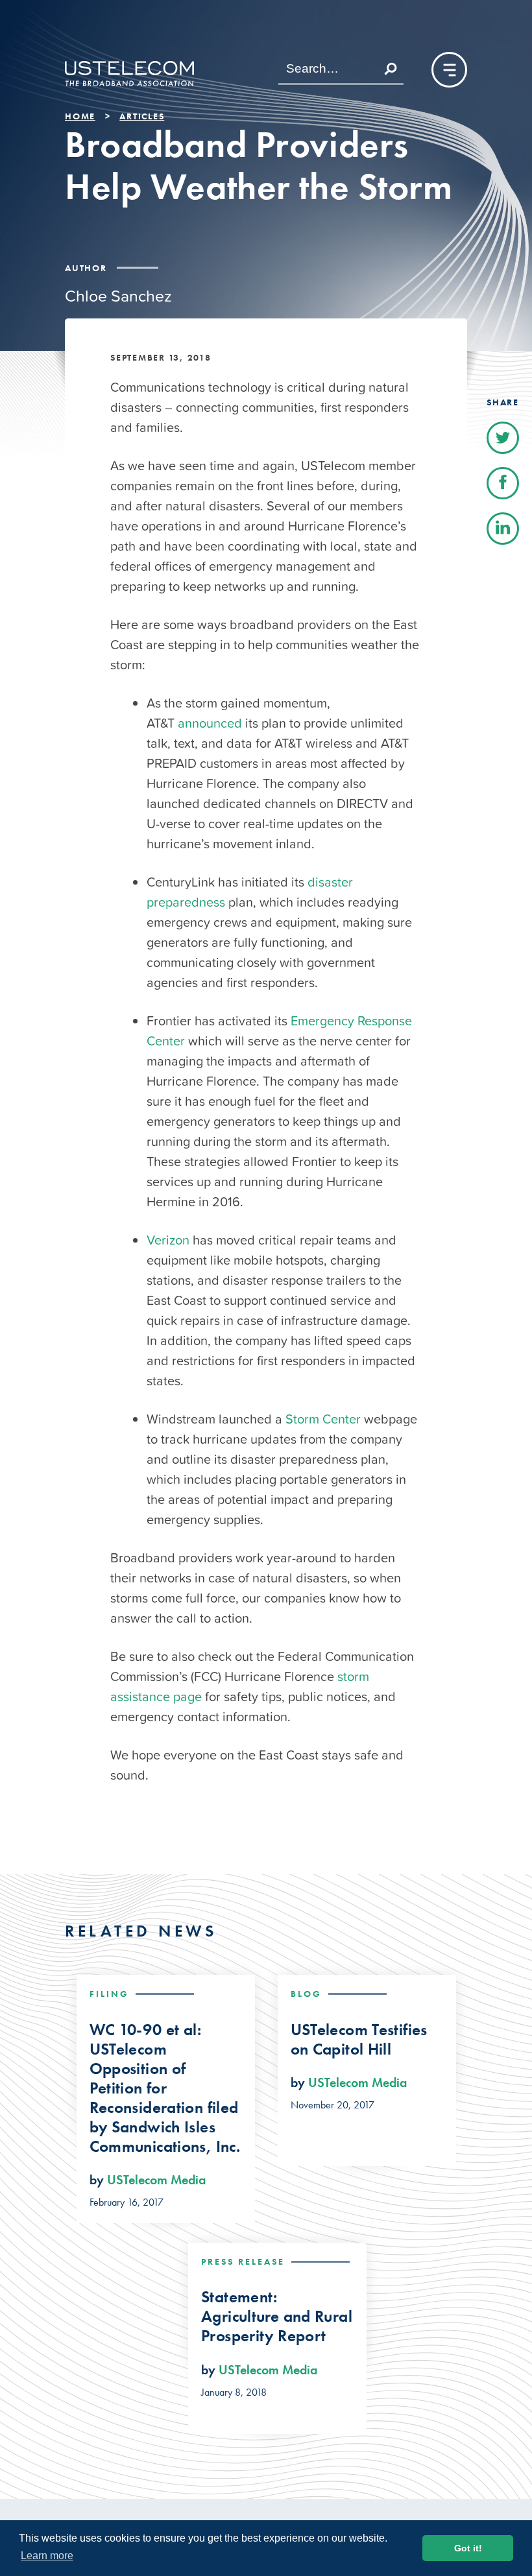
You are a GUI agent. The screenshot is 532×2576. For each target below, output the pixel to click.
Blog (306, 1994)
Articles (142, 116)
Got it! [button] (468, 2548)
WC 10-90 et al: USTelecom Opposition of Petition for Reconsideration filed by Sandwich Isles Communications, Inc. (165, 2088)
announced (210, 723)
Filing (109, 1994)
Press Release (243, 2261)
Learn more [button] (47, 2556)
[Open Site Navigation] (449, 70)
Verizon (168, 1240)
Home (80, 116)
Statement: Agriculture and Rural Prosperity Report (277, 2317)
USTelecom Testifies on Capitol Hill (359, 2040)
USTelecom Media (156, 2180)
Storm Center (325, 1419)
